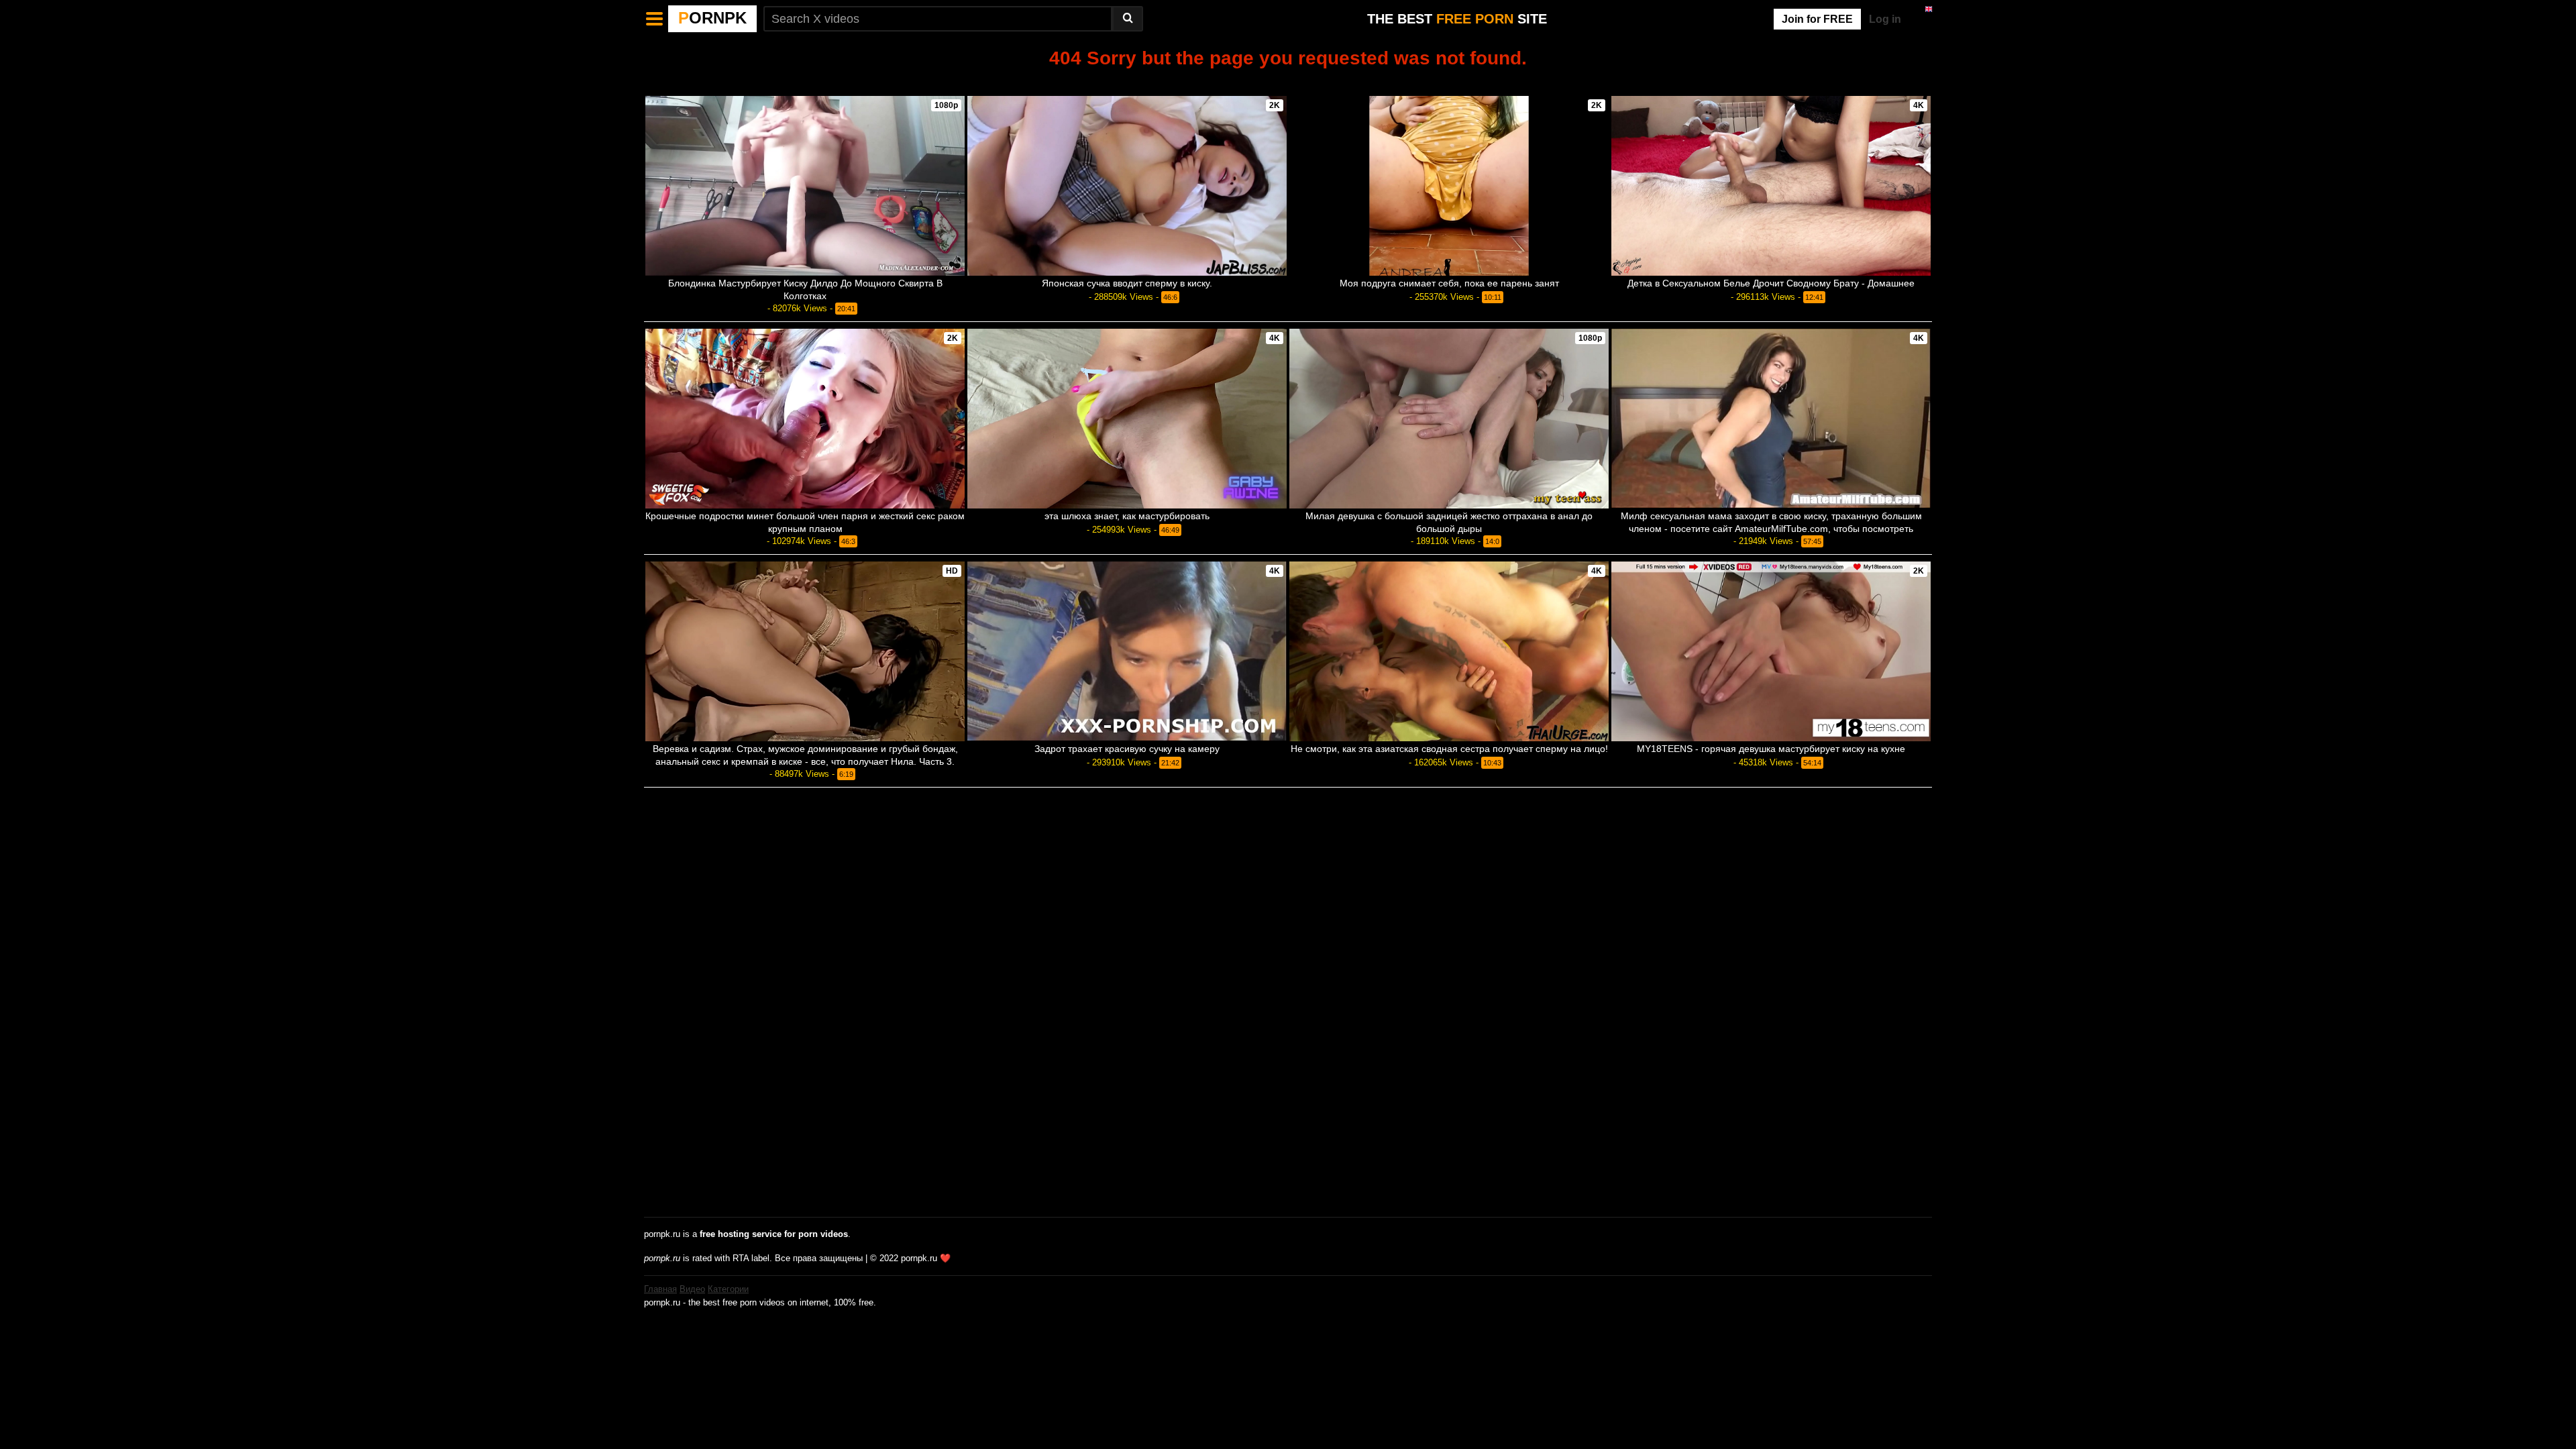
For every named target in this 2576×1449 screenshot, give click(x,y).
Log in (1885, 19)
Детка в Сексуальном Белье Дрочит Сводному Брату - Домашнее (1771, 283)
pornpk (712, 18)
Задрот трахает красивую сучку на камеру (1127, 749)
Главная (660, 1289)
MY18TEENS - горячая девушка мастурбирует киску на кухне (1771, 749)
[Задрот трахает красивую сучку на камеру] (1127, 651)
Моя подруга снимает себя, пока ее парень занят (1449, 283)
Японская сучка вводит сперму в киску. (1127, 283)
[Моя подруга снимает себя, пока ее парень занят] (1449, 186)
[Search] (1128, 19)
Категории (728, 1289)
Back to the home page (1288, 81)
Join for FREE (1817, 19)
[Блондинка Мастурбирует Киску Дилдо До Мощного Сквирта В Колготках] (805, 186)
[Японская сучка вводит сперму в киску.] (1127, 186)
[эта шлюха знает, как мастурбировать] (1127, 419)
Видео (692, 1289)
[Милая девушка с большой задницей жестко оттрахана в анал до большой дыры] (1449, 419)
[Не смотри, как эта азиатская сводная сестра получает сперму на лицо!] (1449, 651)
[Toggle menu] (655, 19)
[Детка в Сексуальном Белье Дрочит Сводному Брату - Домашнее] (1771, 186)
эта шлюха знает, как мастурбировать (1127, 516)
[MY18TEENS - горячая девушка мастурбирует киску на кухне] (1771, 651)
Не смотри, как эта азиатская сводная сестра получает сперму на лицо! (1449, 749)
